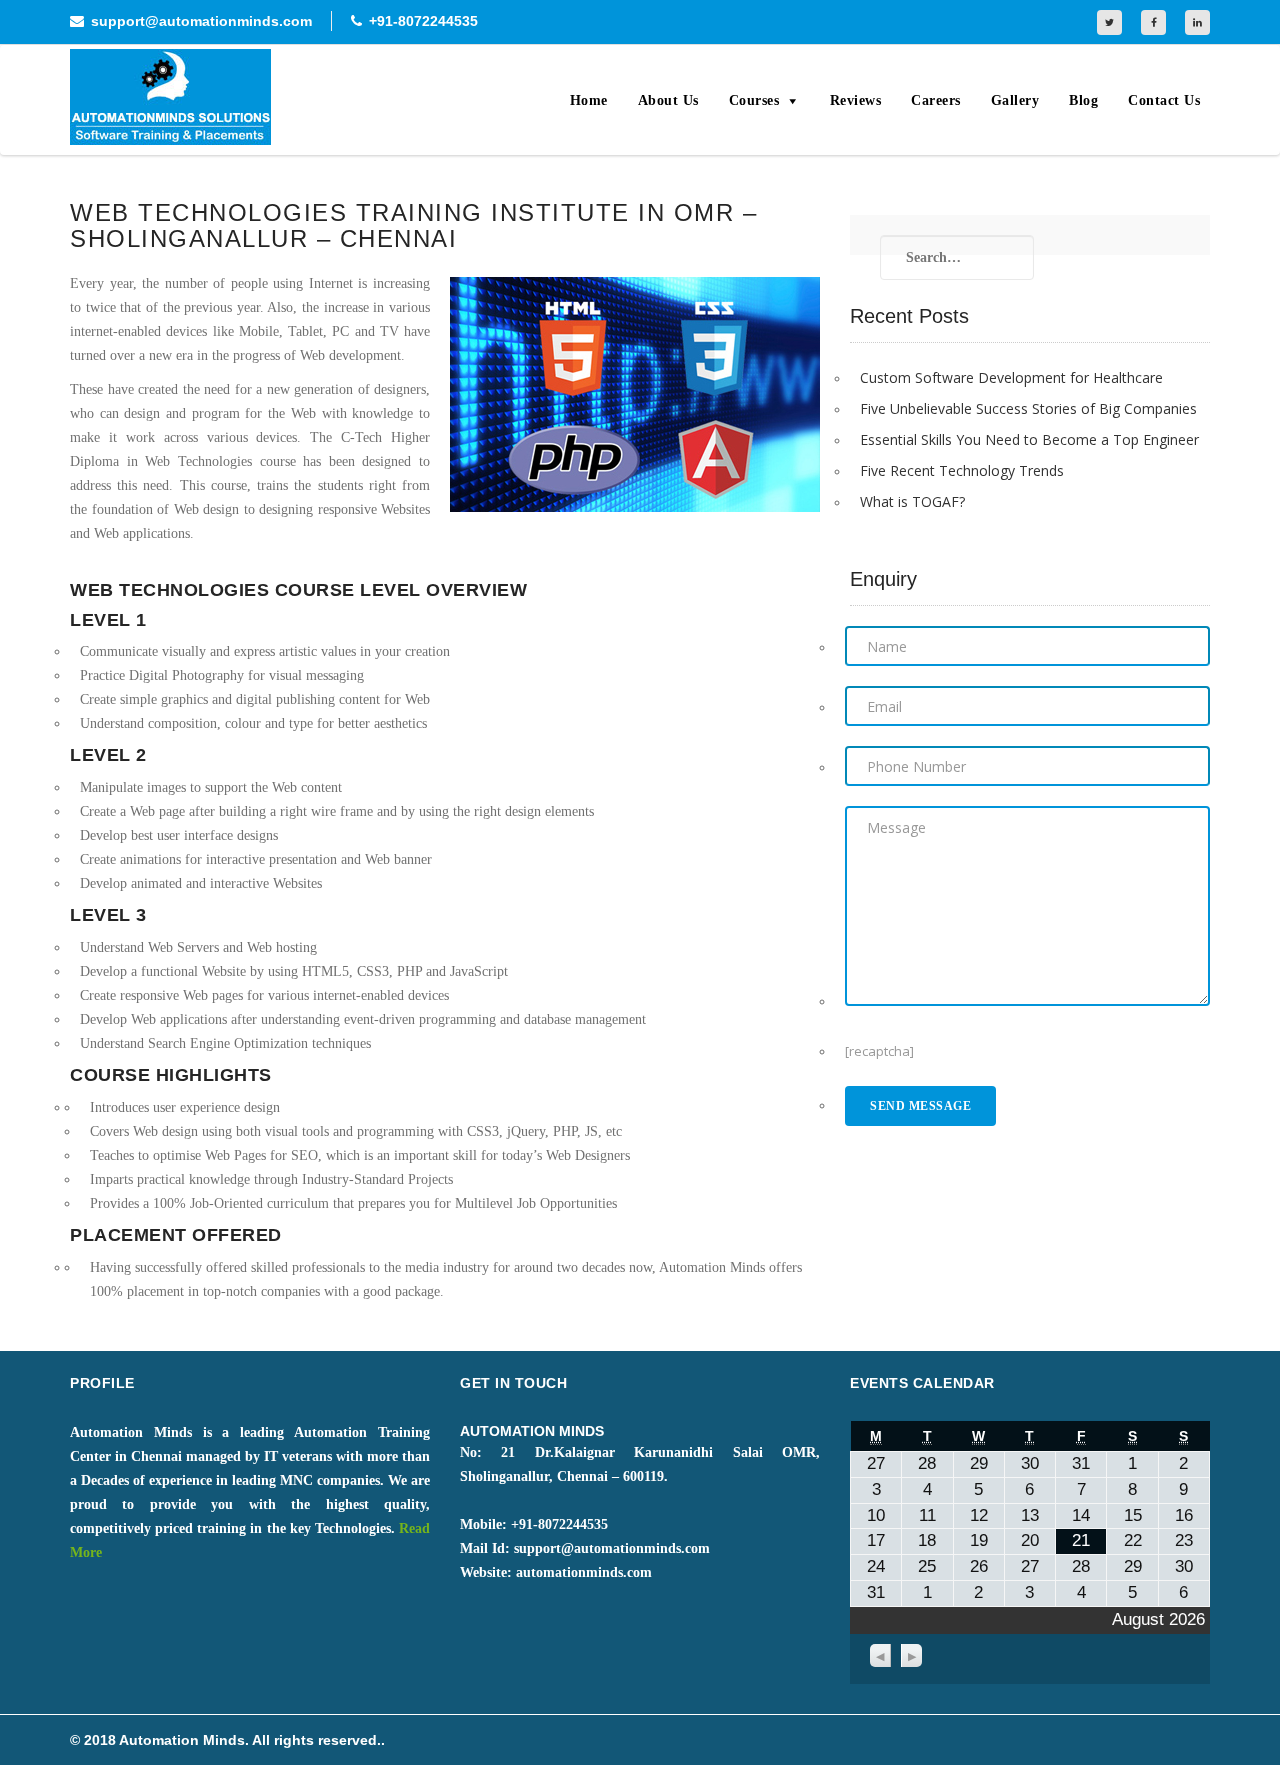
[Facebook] (1153, 22)
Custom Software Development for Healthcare (1011, 377)
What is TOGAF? (912, 501)
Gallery (1015, 100)
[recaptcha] (879, 1051)
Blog (1083, 100)
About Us (668, 100)
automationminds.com (584, 1572)
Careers (936, 100)
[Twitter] (1109, 22)
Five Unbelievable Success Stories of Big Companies (1028, 408)
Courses (754, 100)
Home (589, 100)
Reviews (856, 100)
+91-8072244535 (423, 21)
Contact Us (1164, 100)
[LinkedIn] (1197, 22)
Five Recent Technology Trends (962, 470)
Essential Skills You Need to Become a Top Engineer (1029, 439)
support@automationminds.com (201, 21)
